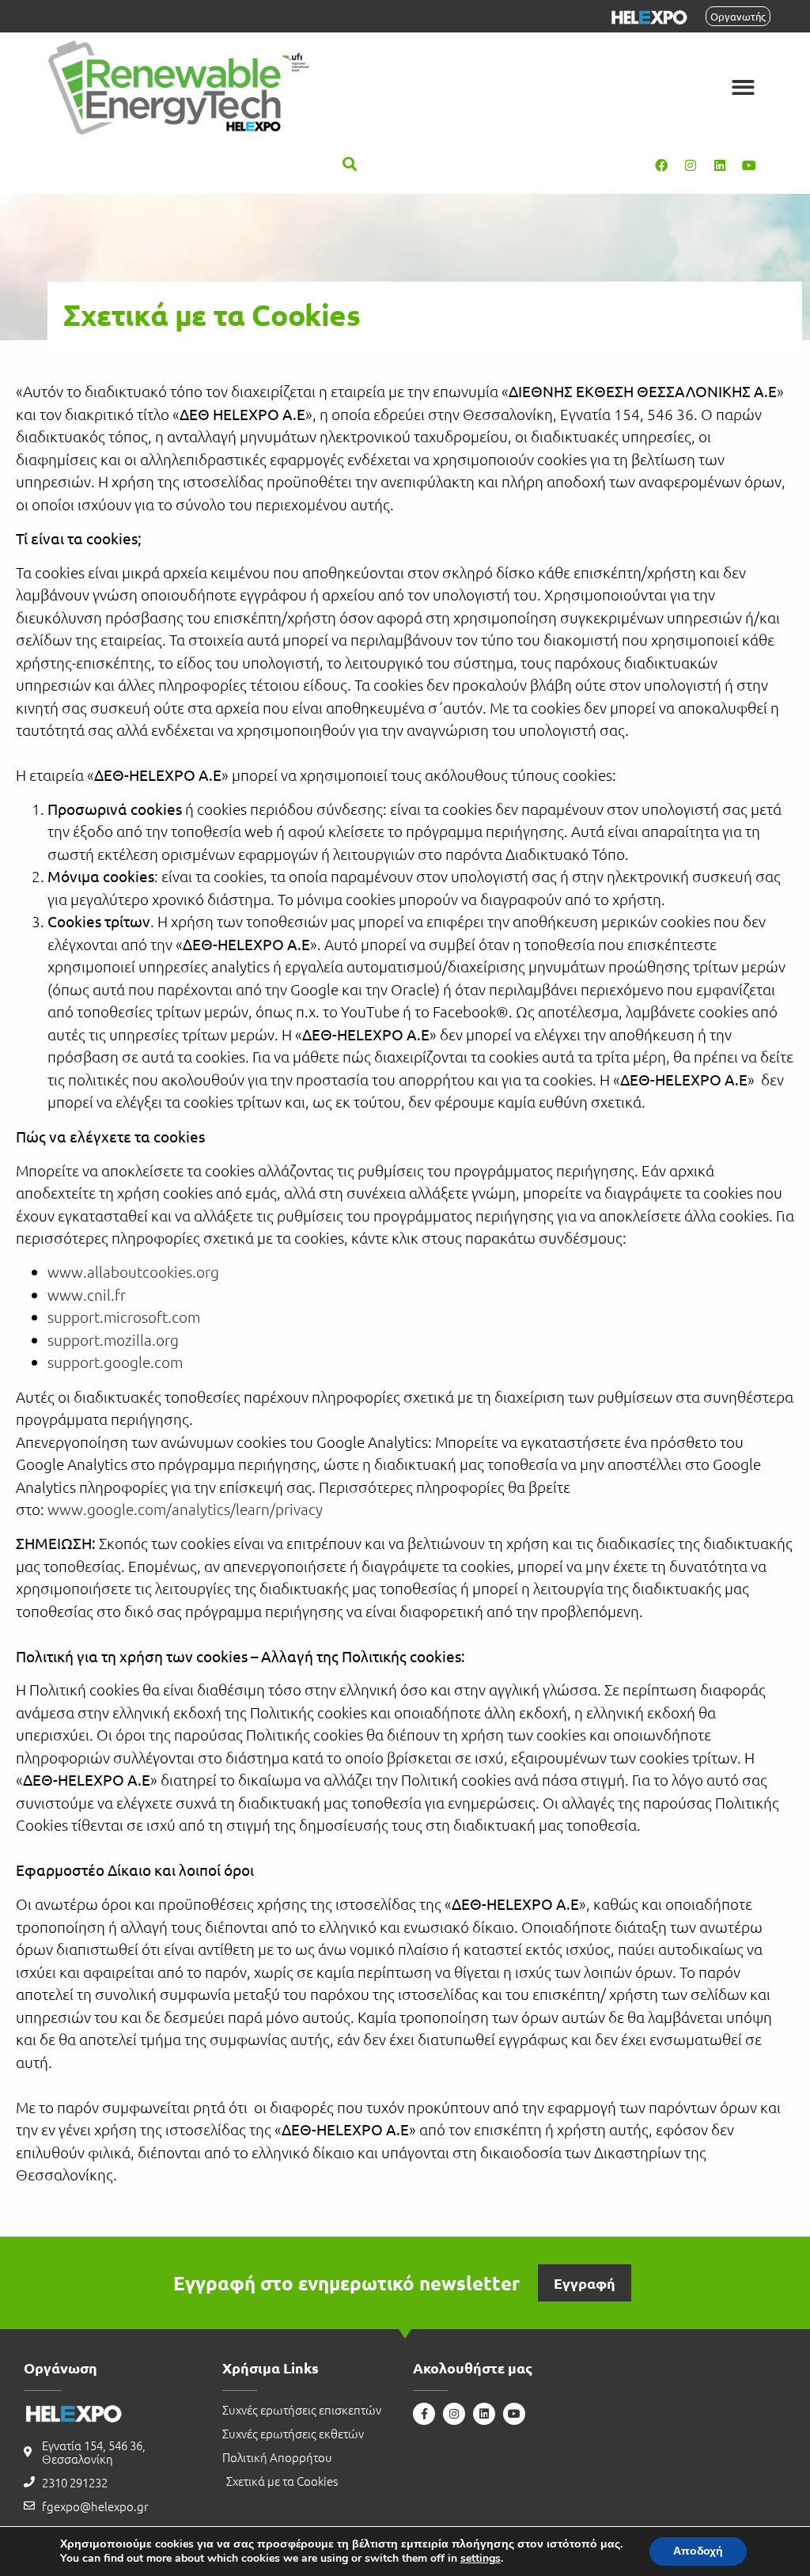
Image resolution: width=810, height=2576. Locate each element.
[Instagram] (691, 165)
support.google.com (115, 1362)
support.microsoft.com (124, 1316)
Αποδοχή (698, 2551)
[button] (743, 87)
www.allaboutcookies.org (133, 1271)
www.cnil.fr (87, 1294)
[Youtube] (749, 165)
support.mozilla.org (113, 1339)
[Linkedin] (720, 165)
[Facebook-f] (424, 2414)
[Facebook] (661, 165)
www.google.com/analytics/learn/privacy (185, 1509)
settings (481, 2559)
